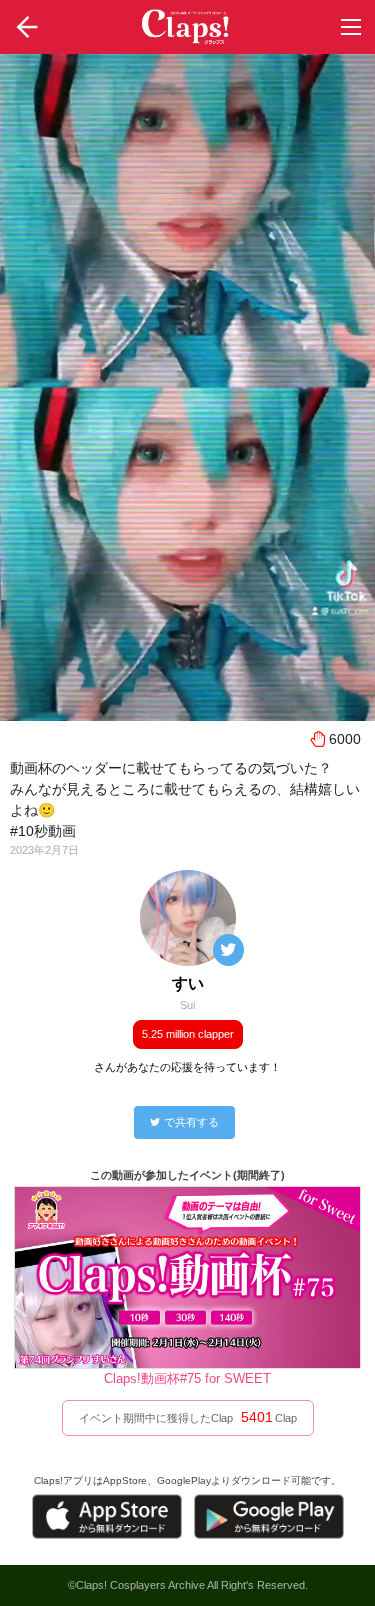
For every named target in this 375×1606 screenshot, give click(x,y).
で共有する (191, 1122)
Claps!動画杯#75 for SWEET (187, 1378)
